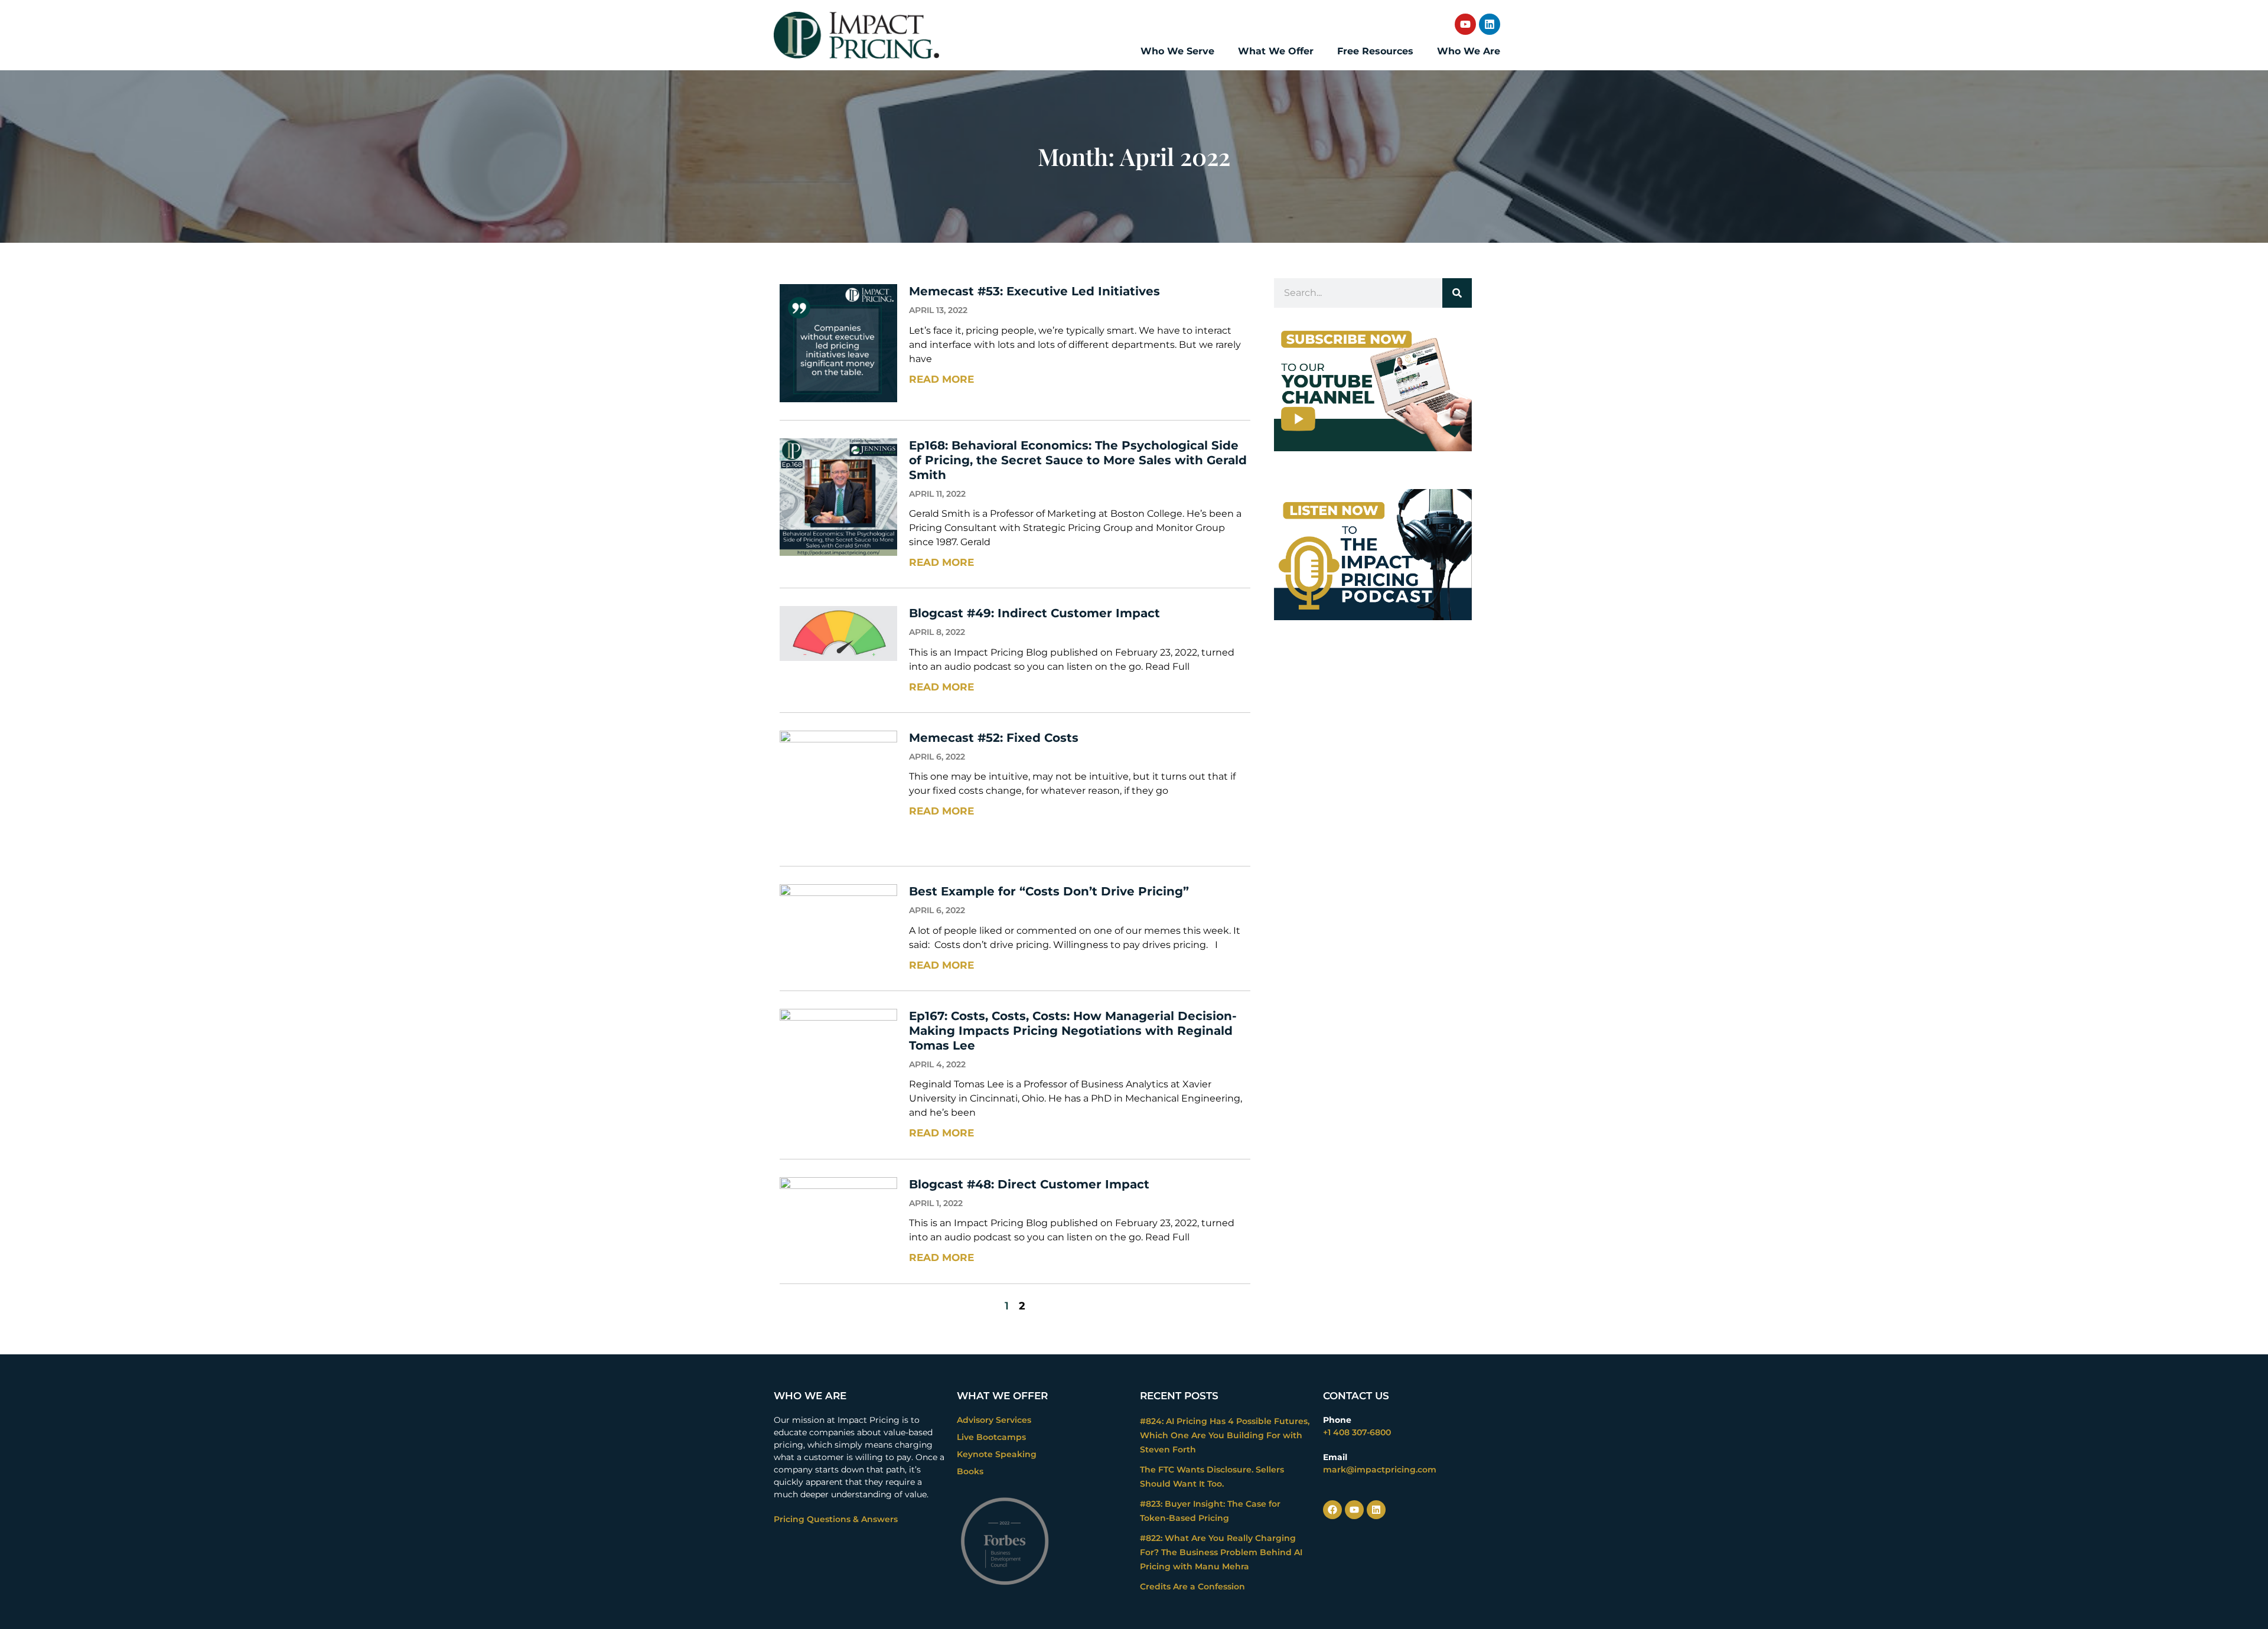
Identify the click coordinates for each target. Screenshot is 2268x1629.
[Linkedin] (1490, 24)
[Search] (1457, 293)
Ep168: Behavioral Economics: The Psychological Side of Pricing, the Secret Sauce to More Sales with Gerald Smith (1078, 460)
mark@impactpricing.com (1380, 1470)
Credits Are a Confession (1192, 1586)
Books (970, 1471)
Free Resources (1375, 51)
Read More (941, 379)
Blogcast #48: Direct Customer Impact (1029, 1184)
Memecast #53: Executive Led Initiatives (1034, 291)
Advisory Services (994, 1420)
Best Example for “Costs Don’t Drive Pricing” (1049, 891)
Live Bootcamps (991, 1437)
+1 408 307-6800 (1357, 1432)
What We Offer (1276, 51)
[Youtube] (1465, 24)
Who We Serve (1177, 51)
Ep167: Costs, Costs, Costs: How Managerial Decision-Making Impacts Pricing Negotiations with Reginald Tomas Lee (1073, 1031)
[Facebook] (1332, 1510)
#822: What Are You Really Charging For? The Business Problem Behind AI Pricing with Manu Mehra (1221, 1552)
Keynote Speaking (997, 1454)
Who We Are (1469, 51)
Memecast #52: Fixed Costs (994, 738)
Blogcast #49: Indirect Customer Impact (1034, 613)
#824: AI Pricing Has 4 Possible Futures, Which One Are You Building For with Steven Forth (1225, 1435)
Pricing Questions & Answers (836, 1519)
